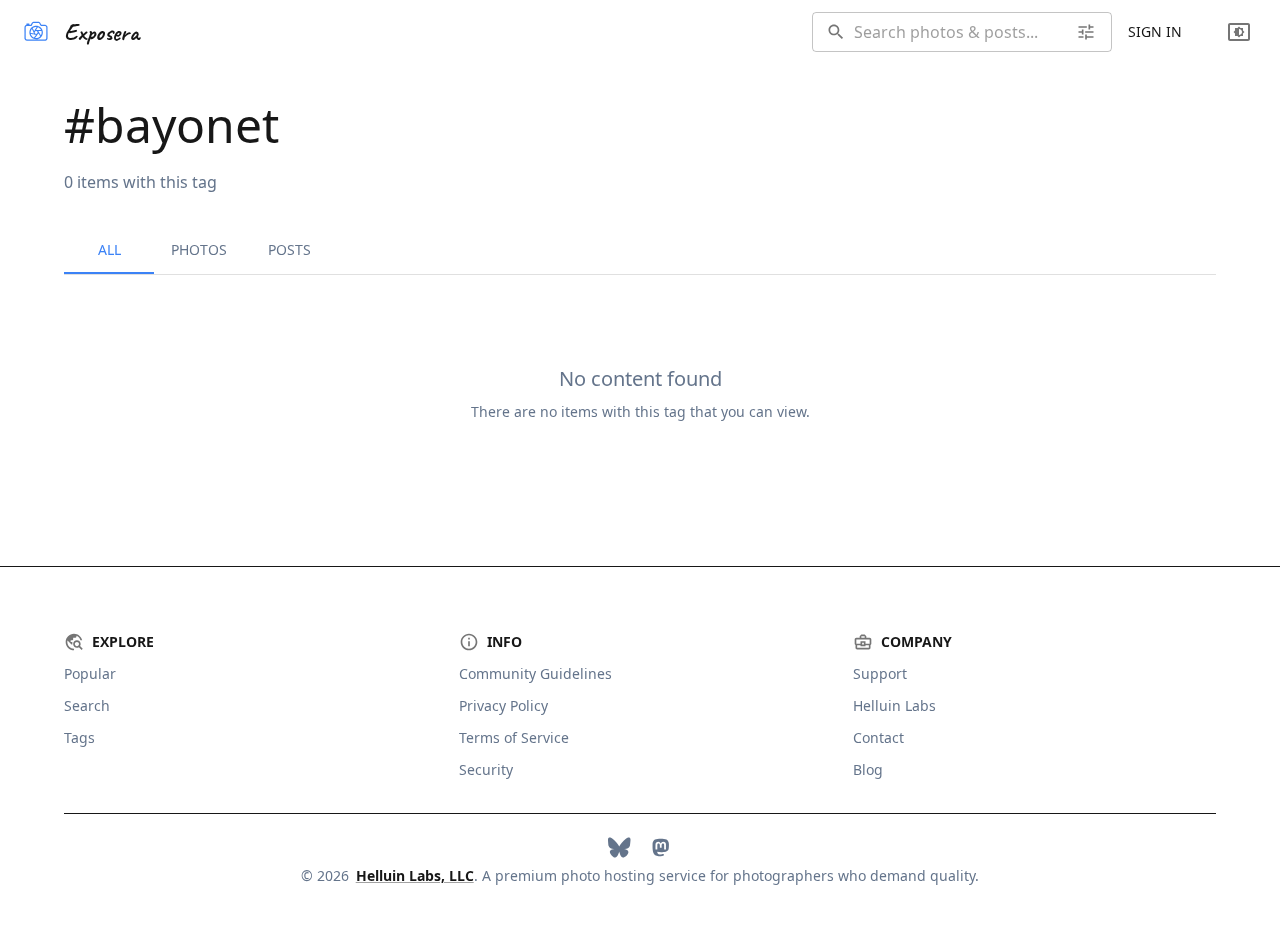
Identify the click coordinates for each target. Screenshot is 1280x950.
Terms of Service (514, 737)
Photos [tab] (199, 249)
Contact (878, 737)
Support (880, 673)
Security (486, 769)
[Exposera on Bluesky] (619, 848)
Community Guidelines (535, 673)
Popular (90, 673)
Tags (79, 737)
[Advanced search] (1086, 32)
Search (87, 705)
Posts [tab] (289, 249)
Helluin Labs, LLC (415, 875)
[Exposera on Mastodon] (660, 848)
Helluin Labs (894, 705)
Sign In (1155, 31)
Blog (868, 769)
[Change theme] (1239, 32)
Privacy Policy (503, 705)
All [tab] (109, 249)
